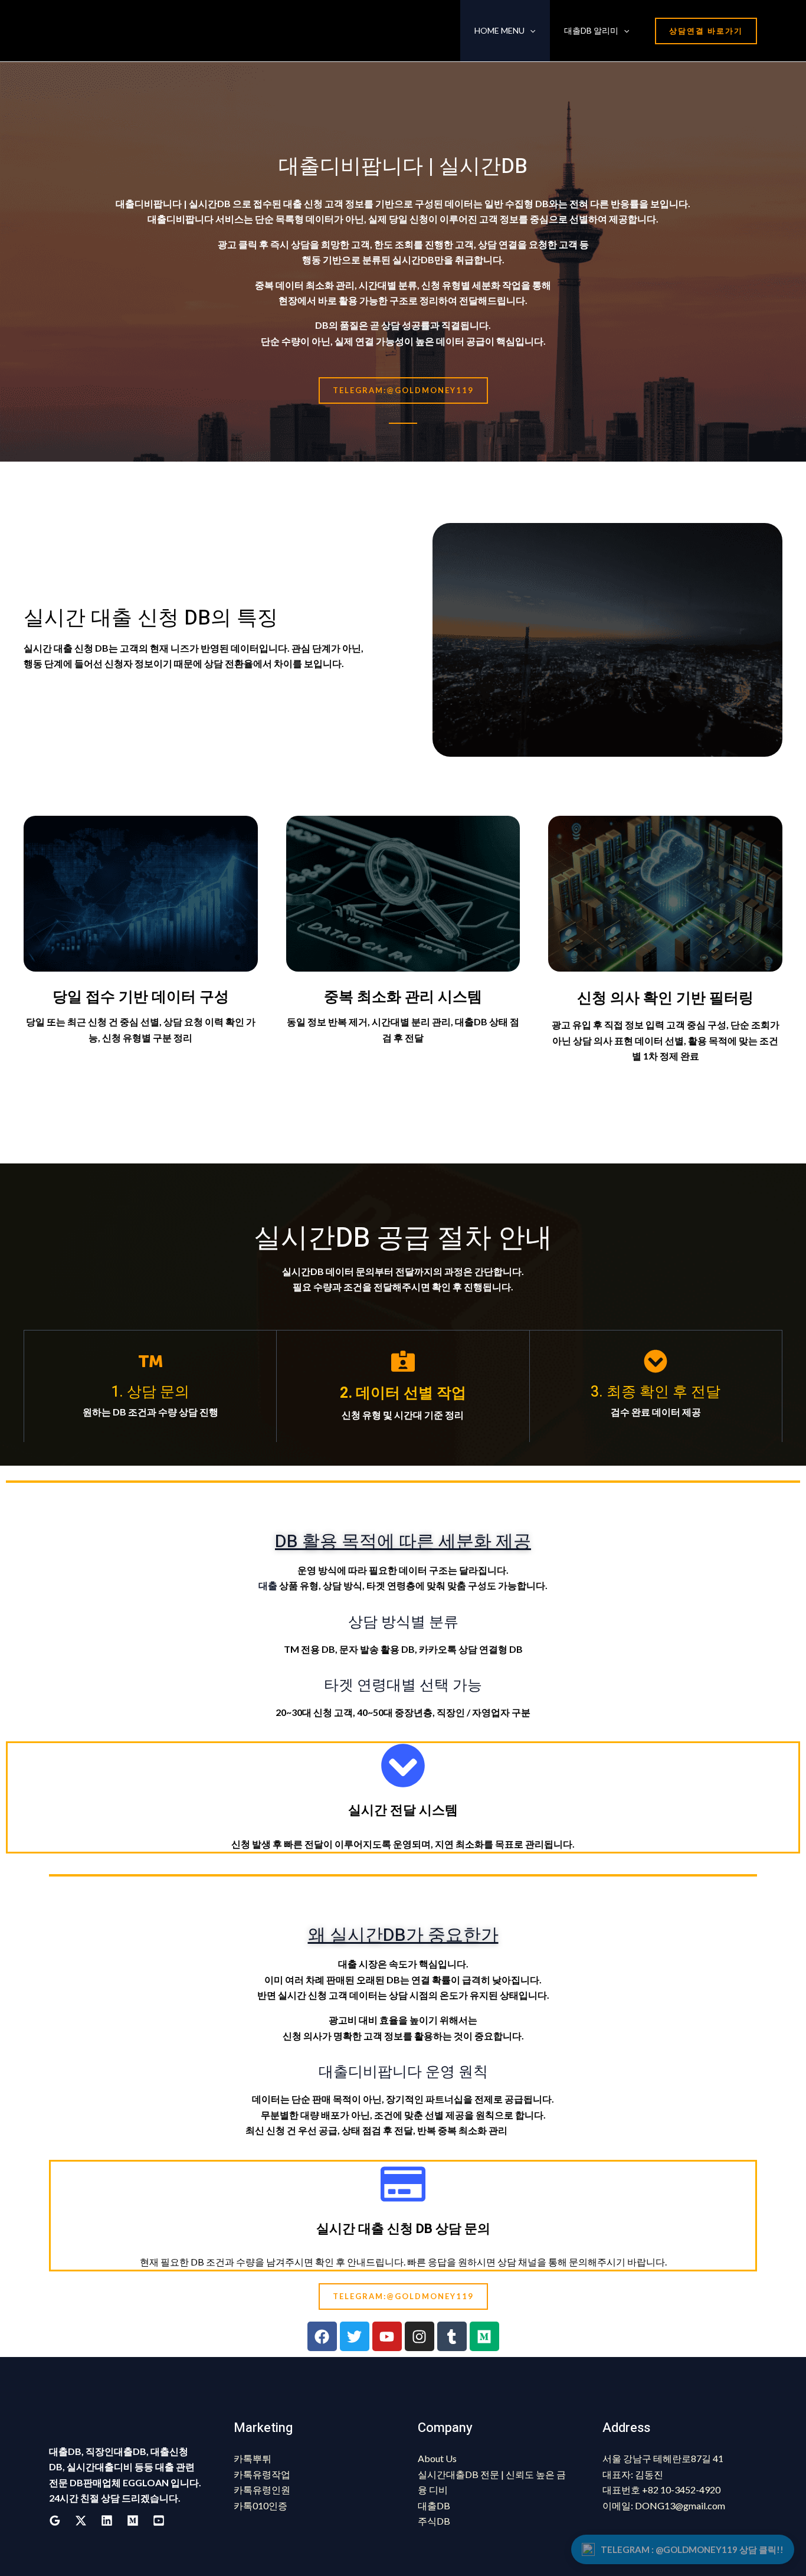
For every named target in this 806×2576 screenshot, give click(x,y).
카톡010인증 (261, 2505)
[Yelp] (81, 2521)
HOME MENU (499, 30)
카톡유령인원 (262, 2490)
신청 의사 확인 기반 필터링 (665, 998)
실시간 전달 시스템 (403, 1810)
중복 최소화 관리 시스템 (403, 997)
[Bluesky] (159, 2521)
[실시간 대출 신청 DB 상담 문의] (403, 2184)
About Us (437, 2458)
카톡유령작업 (262, 2474)
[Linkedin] (107, 2521)
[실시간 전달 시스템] (403, 1766)
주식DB (434, 2521)
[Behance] (133, 2521)
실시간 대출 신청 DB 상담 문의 (403, 2229)
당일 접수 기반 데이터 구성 (141, 997)
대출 (268, 1585)
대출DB (434, 2505)
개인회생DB (535, 2130)
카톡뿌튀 (253, 2458)
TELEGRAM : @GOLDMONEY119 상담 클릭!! (692, 2549)
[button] (530, 31)
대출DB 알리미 (591, 30)
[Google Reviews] (55, 2521)
